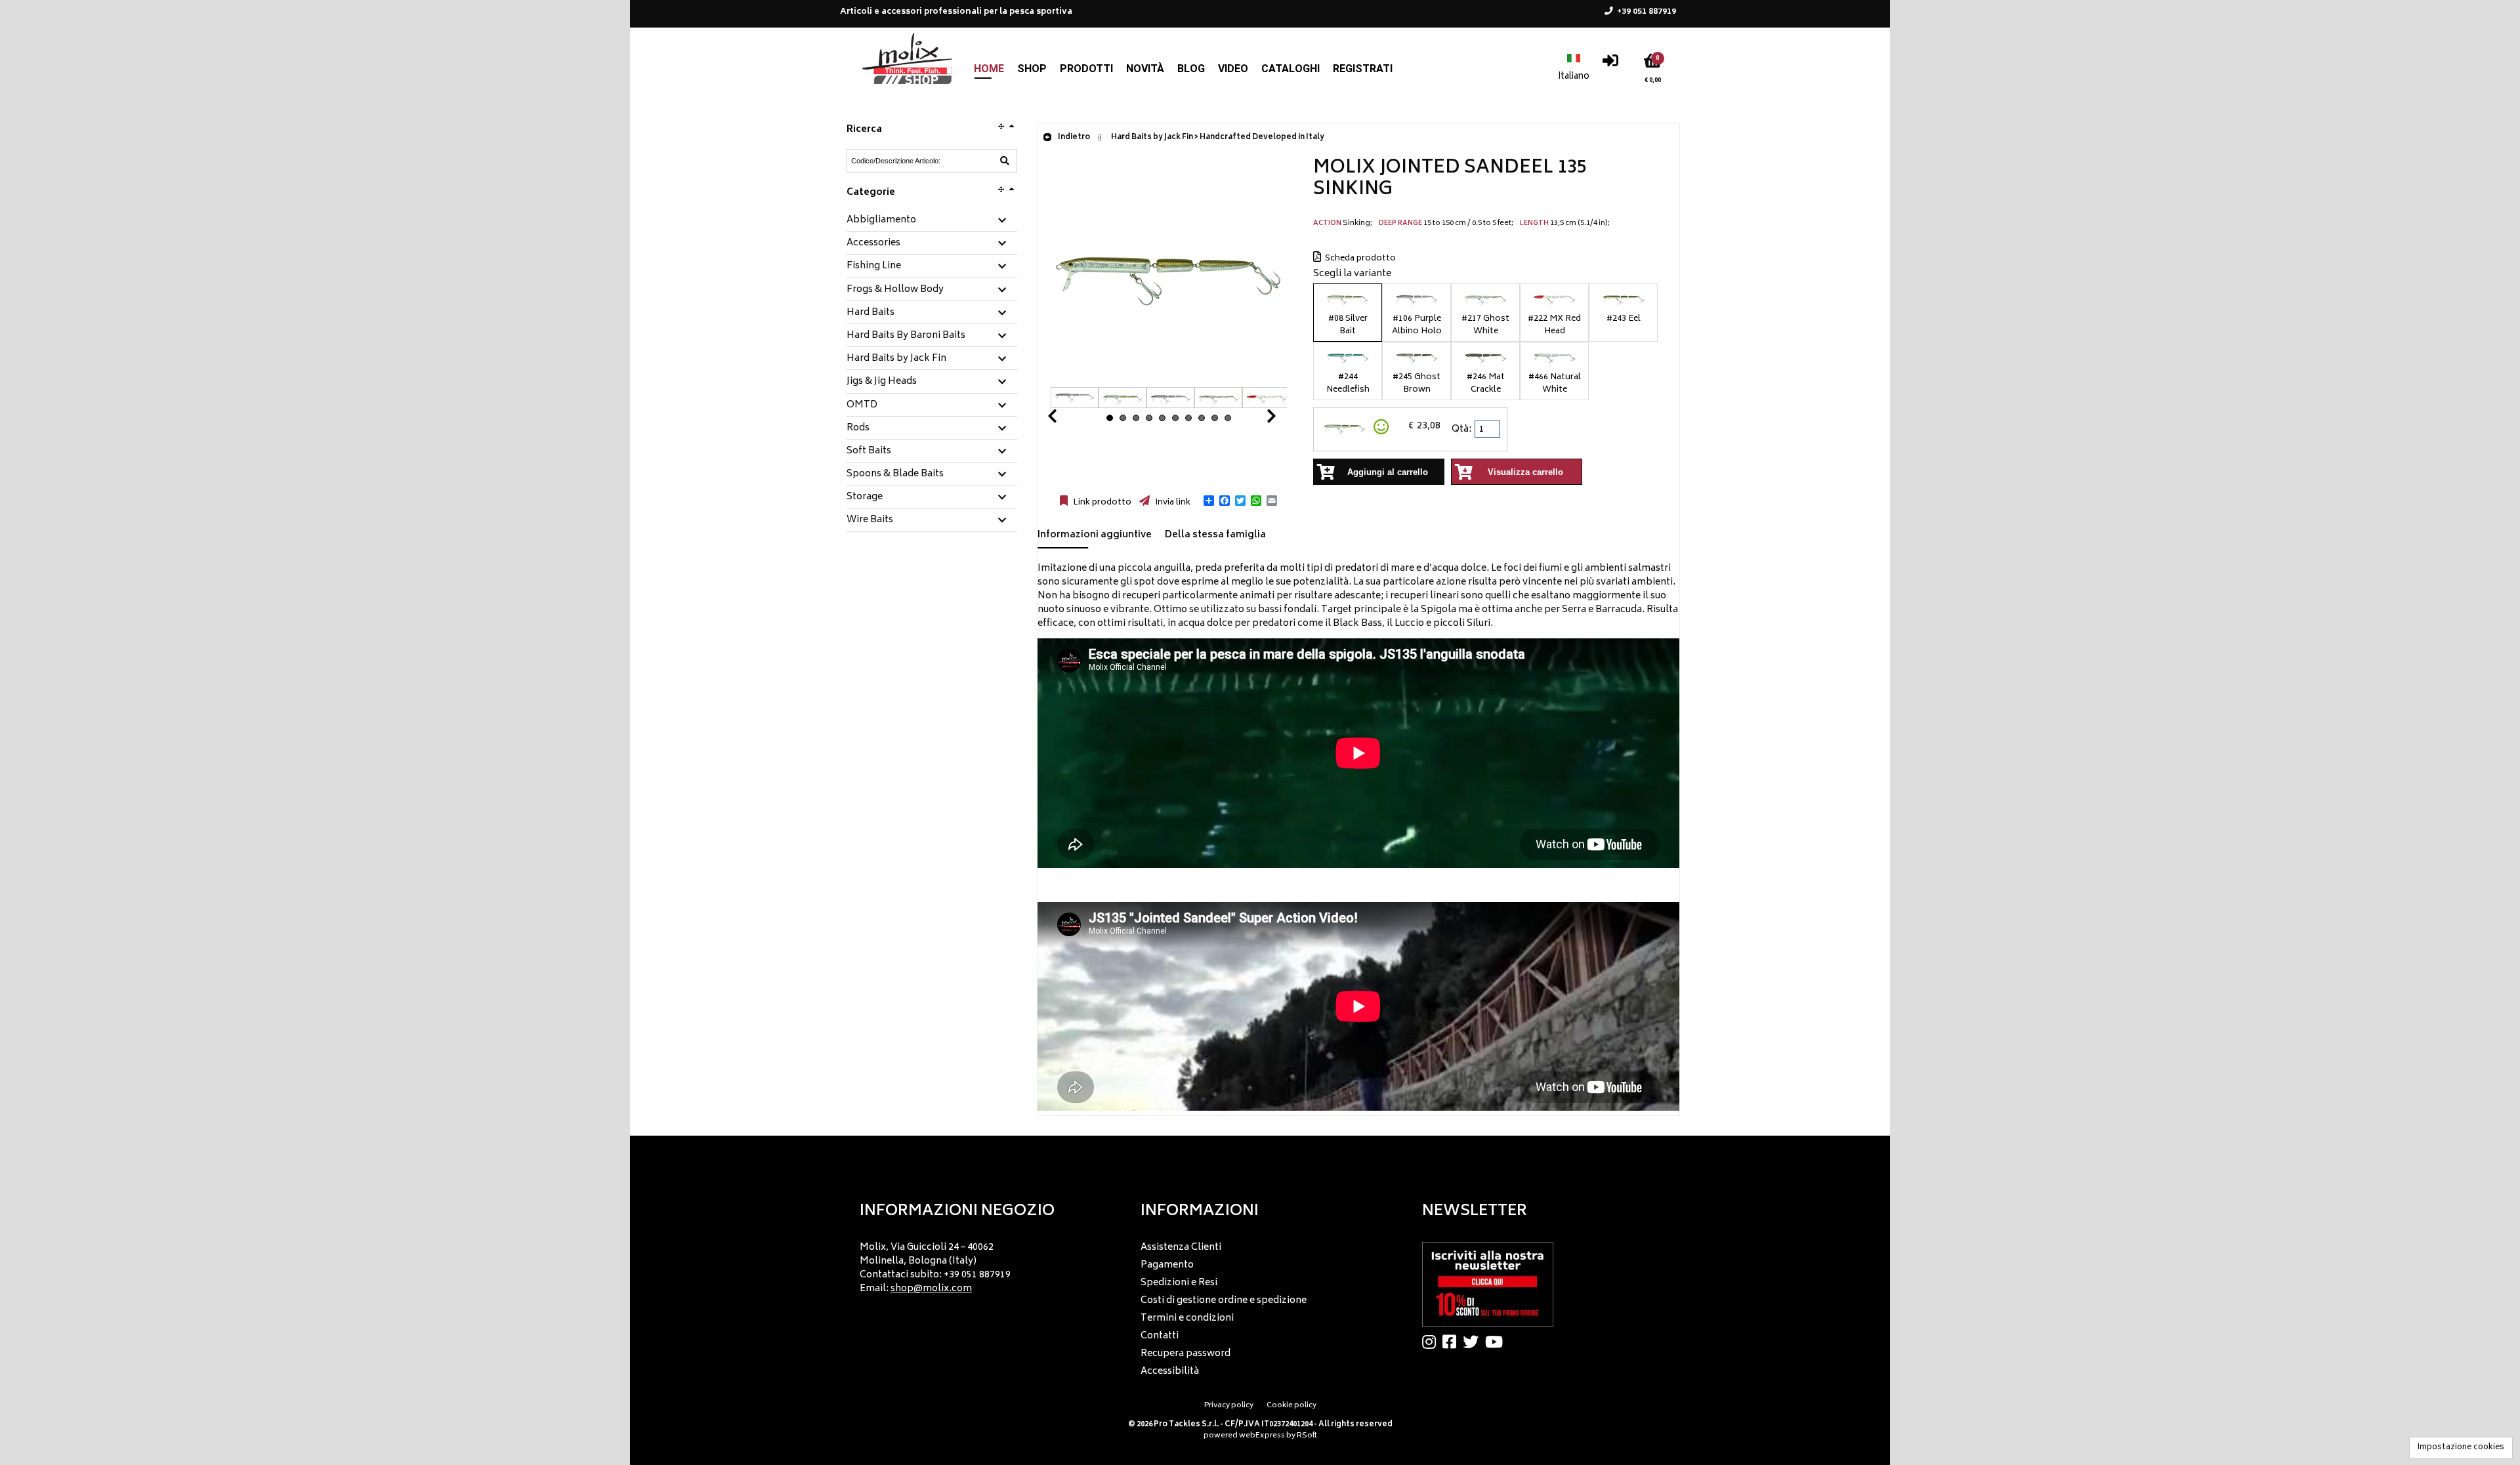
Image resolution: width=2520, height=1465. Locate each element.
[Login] (1610, 64)
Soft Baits (869, 451)
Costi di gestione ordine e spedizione (1224, 1301)
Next (1255, 420)
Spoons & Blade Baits (895, 474)
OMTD (862, 405)
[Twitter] (1474, 1342)
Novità (1145, 69)
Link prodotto (1101, 503)
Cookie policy (1291, 1406)
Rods (858, 428)
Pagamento (1167, 1265)
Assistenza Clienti (1181, 1248)
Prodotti (1086, 69)
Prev (1068, 420)
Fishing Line (874, 266)
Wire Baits (870, 520)
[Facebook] (1453, 1342)
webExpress (1262, 1436)
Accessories (873, 243)
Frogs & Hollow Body (895, 290)
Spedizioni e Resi (1179, 1283)
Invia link (1172, 503)
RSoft (1307, 1436)
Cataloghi (1291, 69)
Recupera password (1186, 1354)
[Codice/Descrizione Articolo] (1005, 161)
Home (989, 69)
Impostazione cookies (2461, 1448)
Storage (865, 497)
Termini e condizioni (1187, 1318)
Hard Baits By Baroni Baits (906, 336)
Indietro (1073, 137)
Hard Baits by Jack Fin (896, 359)
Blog (1191, 69)
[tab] (932, 221)
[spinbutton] (1488, 429)
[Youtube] (1497, 1342)
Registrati (1363, 69)
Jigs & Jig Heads (882, 382)
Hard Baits (871, 313)
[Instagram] (1432, 1342)
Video (1233, 69)
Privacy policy (1229, 1406)
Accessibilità (1170, 1372)
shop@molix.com (931, 1289)
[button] (1209, 501)
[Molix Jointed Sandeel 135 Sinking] (1169, 380)
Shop (1032, 69)
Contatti (1160, 1336)
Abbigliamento (881, 220)
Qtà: (1461, 429)
